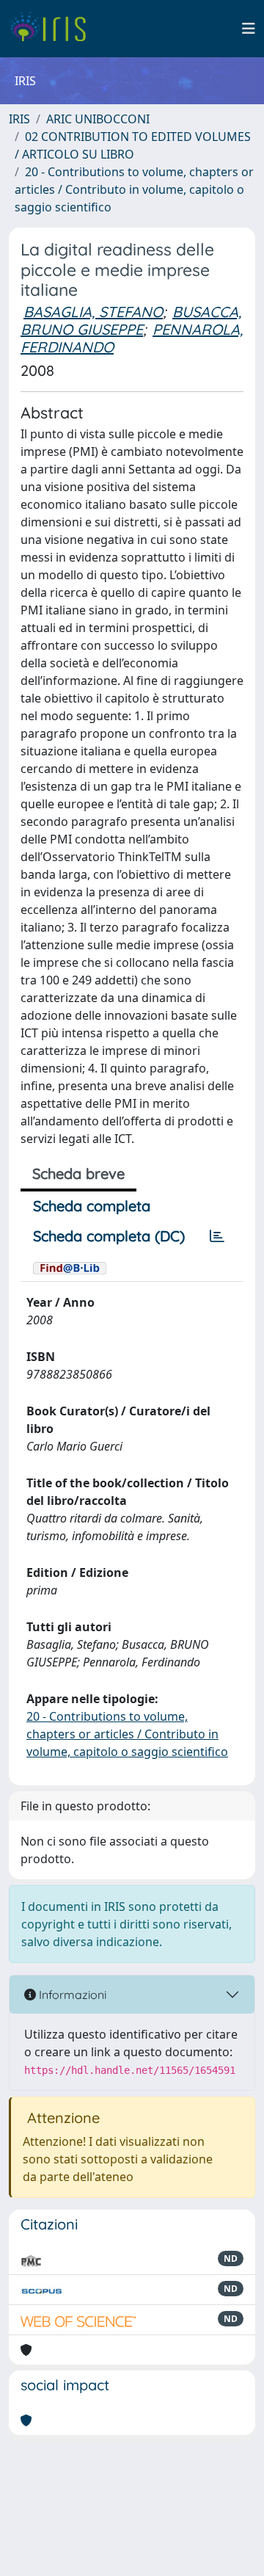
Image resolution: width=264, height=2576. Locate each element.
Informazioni (71, 1995)
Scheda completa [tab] (92, 1206)
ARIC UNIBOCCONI (98, 119)
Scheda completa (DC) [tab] (109, 1236)
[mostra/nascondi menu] (249, 29)
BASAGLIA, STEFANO (93, 312)
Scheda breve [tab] (78, 1173)
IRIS (19, 119)
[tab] (217, 1236)
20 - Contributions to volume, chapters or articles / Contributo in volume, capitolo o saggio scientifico (134, 189)
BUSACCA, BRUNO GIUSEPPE (131, 320)
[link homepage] (53, 29)
